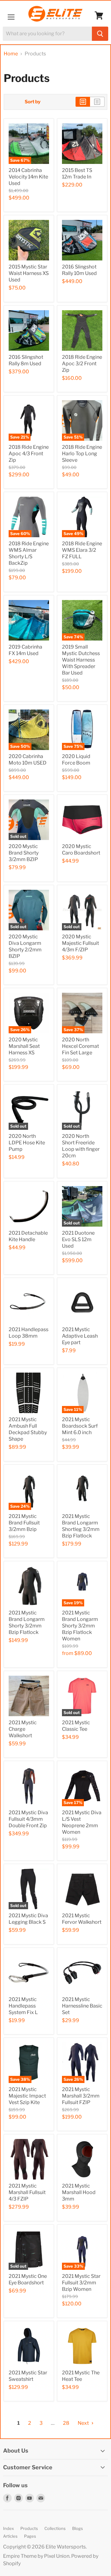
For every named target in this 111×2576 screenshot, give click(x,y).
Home (11, 54)
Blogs (78, 2528)
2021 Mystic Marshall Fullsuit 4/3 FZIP (27, 2192)
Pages (30, 2536)
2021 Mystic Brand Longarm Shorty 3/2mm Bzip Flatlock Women (80, 1626)
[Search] (100, 34)
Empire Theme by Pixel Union (36, 2556)
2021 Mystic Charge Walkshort (23, 1729)
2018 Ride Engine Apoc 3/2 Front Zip (82, 364)
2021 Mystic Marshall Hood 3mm (79, 2192)
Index (8, 2528)
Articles (10, 2536)
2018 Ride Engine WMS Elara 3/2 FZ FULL (82, 550)
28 (66, 2423)
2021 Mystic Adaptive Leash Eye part (80, 1336)
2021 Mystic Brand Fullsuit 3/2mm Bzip (24, 1523)
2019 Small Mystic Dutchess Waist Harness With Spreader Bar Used (81, 660)
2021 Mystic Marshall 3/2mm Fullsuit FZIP (81, 2096)
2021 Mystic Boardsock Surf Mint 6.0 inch (80, 1426)
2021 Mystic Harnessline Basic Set (82, 2006)
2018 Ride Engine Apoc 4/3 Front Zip (29, 454)
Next (84, 2423)
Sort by (33, 102)
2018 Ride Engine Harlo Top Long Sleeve (82, 454)
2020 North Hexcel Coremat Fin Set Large (80, 1046)
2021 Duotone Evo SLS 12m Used (78, 1239)
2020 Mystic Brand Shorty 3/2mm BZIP (24, 853)
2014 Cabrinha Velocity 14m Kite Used (28, 177)
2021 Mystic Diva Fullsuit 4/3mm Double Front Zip (28, 1819)
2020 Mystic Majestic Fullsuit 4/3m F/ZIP (80, 943)
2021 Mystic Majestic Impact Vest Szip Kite (27, 2096)
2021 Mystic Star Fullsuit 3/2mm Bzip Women (81, 2283)
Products (29, 2528)
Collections (55, 2528)
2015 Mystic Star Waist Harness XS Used (29, 273)
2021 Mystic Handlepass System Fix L (23, 2006)
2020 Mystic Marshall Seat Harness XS (24, 1046)
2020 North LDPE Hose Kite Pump (27, 1143)
